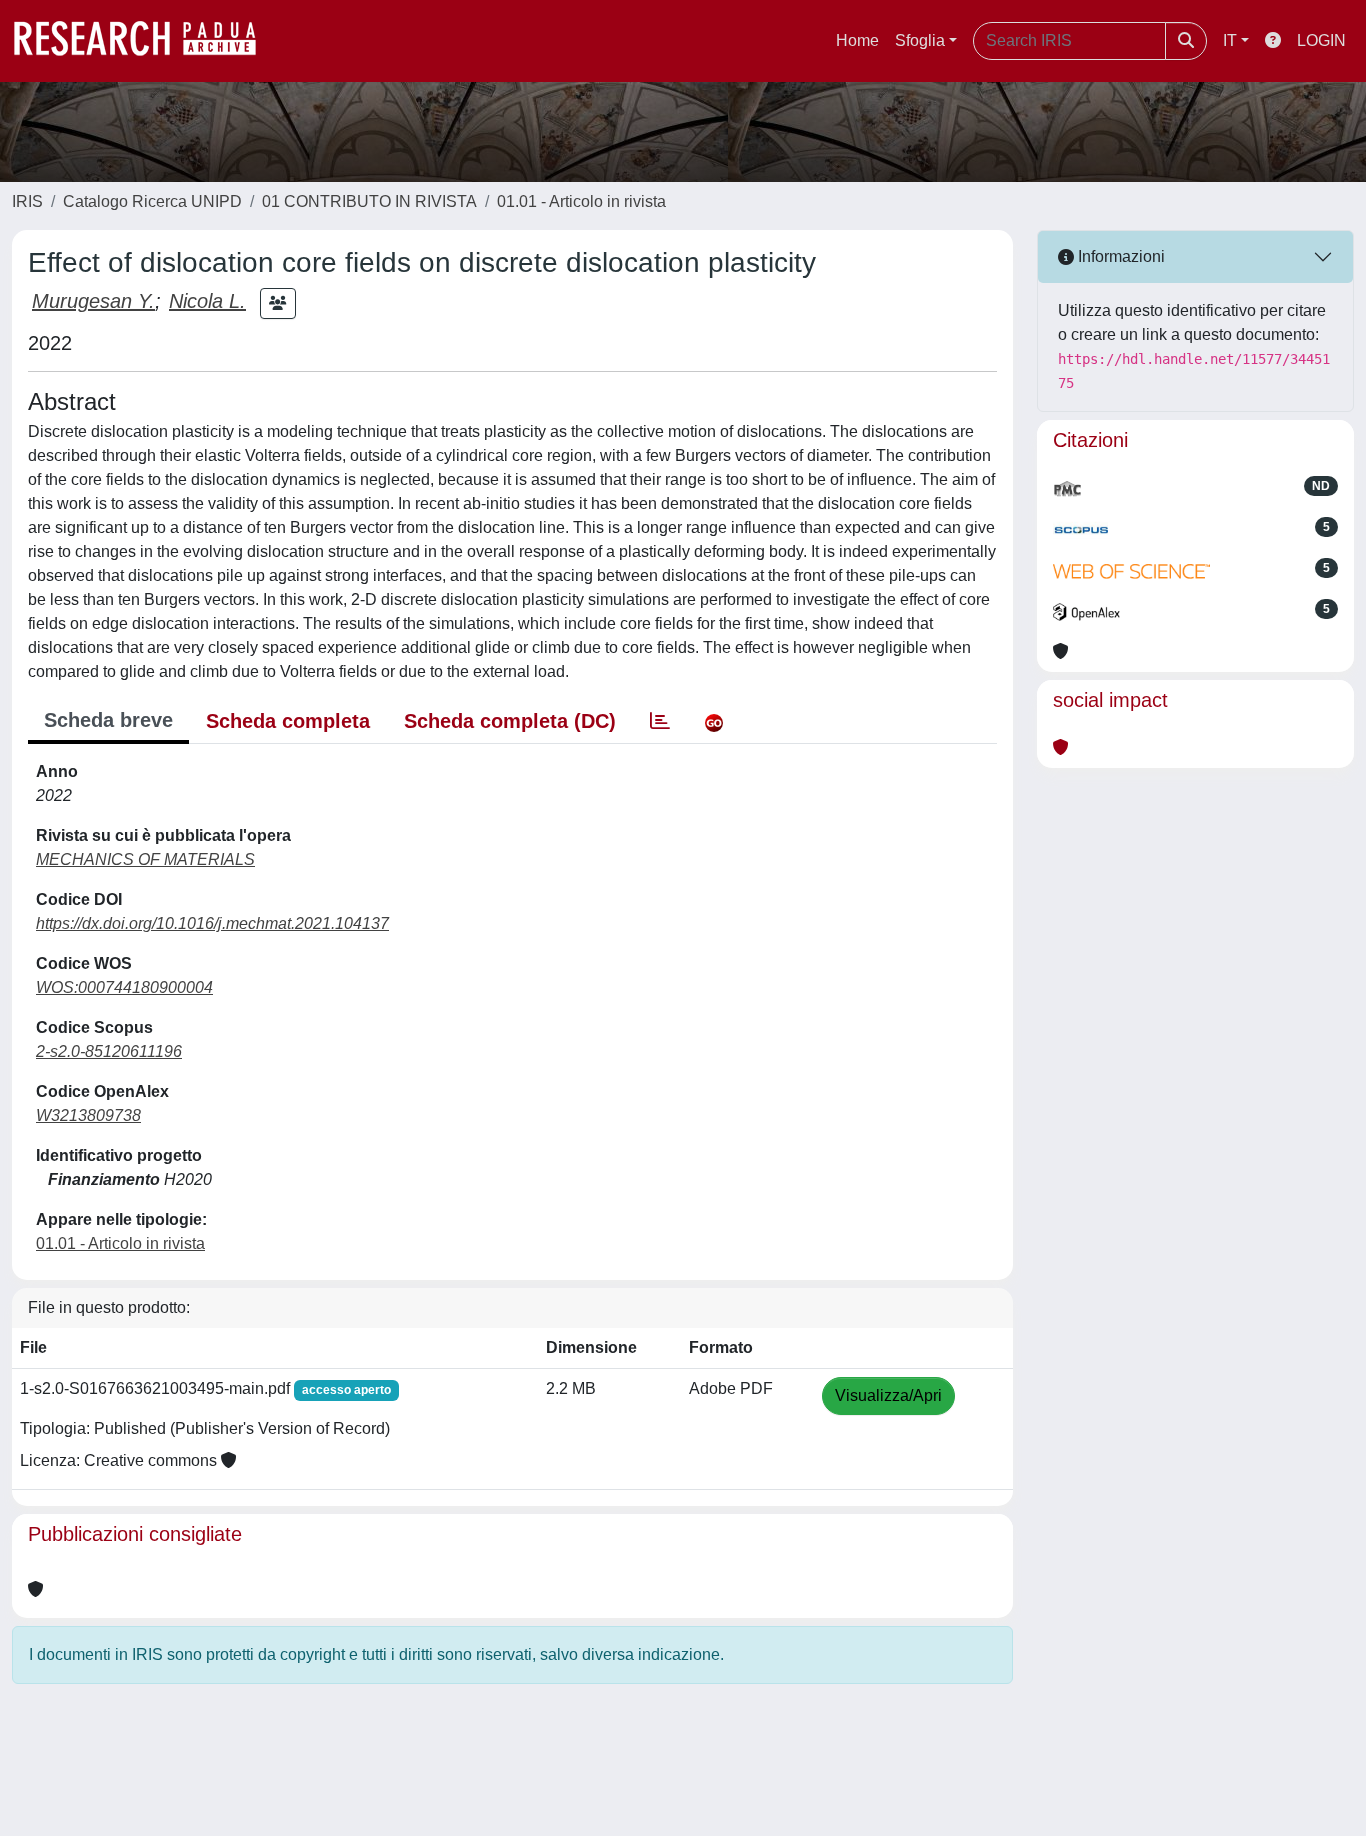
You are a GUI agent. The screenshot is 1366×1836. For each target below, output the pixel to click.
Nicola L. (207, 301)
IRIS (27, 201)
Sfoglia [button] (920, 40)
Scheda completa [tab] (288, 721)
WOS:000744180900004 (124, 987)
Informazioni (1119, 256)
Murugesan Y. (93, 301)
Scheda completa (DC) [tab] (510, 721)
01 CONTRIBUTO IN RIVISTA (369, 201)
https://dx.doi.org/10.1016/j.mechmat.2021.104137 (212, 923)
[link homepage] (145, 41)
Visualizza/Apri (888, 1395)
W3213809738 (88, 1115)
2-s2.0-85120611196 (109, 1051)
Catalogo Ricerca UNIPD (152, 201)
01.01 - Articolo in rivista (581, 201)
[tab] (660, 721)
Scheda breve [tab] (108, 720)
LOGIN (1321, 40)
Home (857, 40)
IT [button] (1230, 40)
